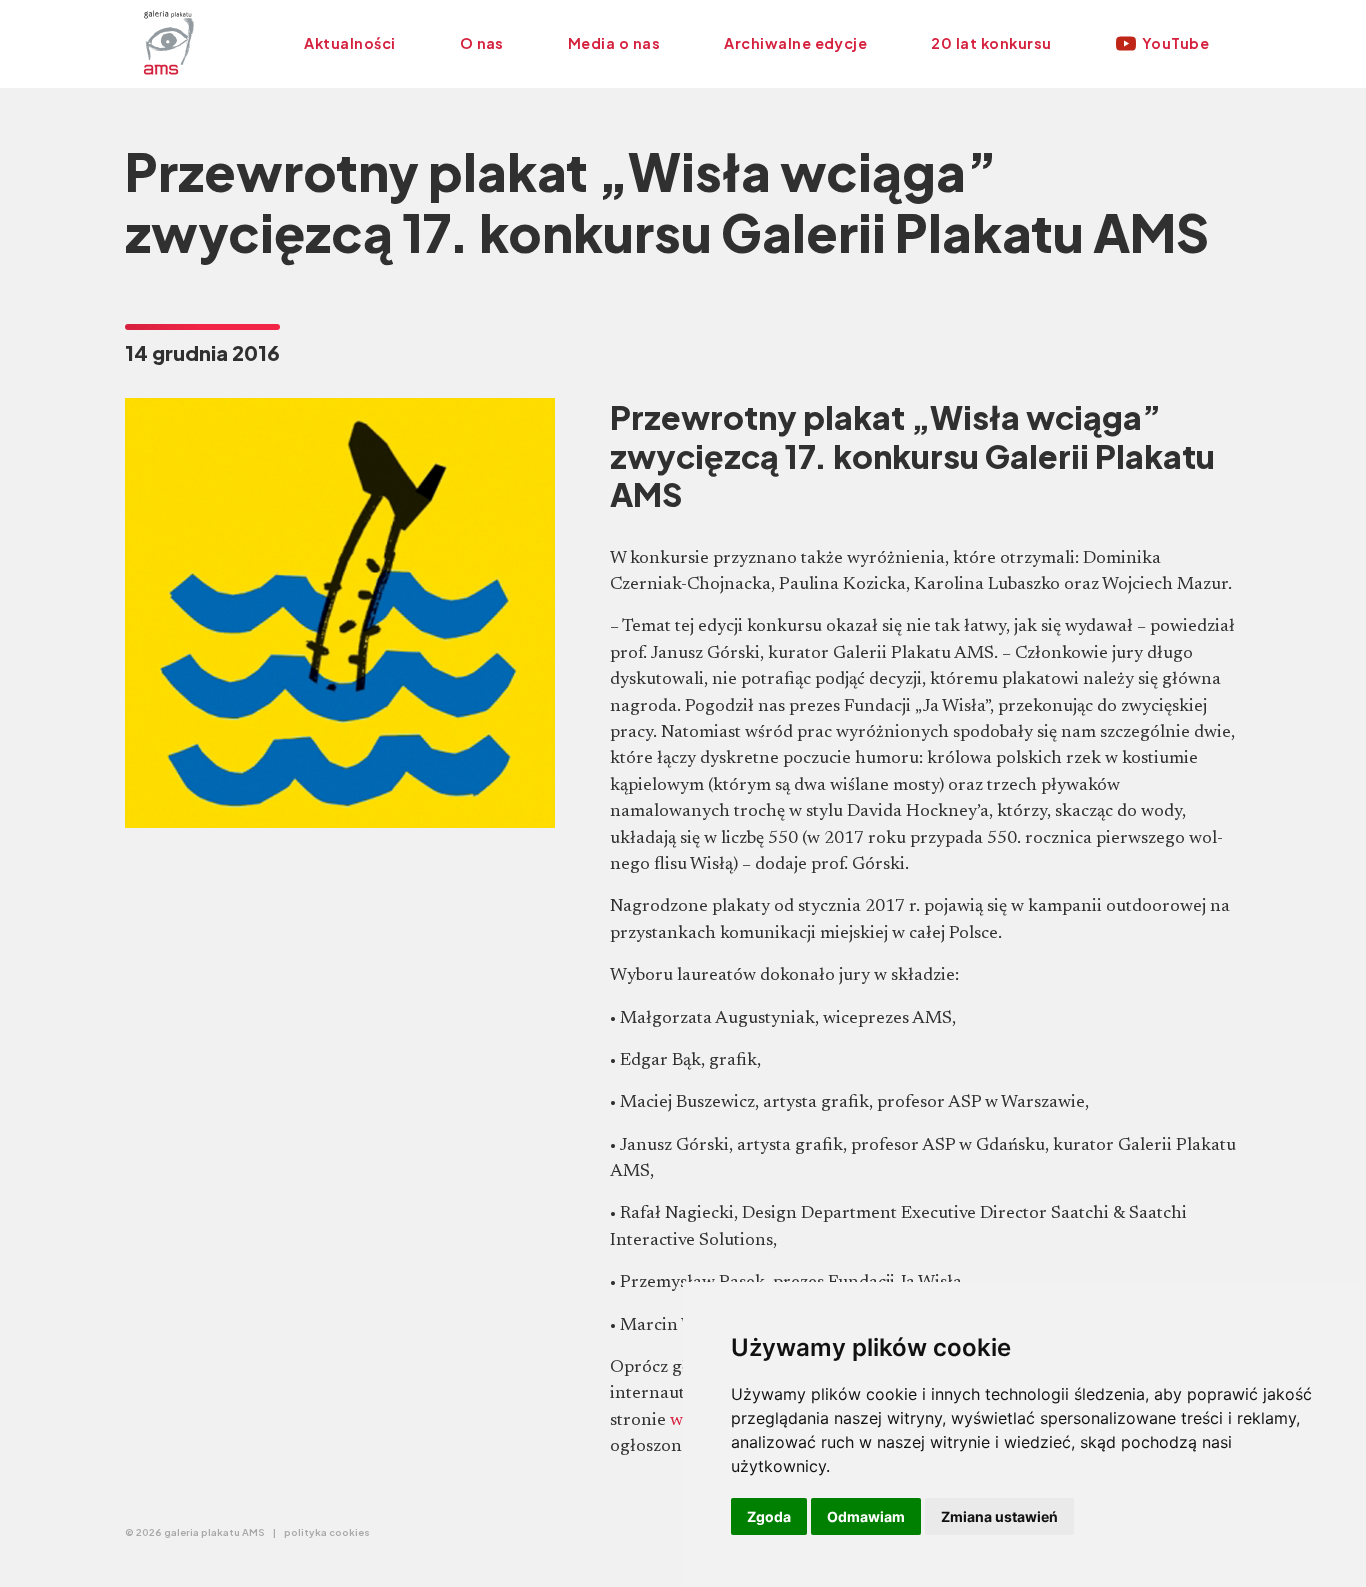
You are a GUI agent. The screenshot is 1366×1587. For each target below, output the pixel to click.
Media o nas (614, 43)
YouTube (1175, 43)
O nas (482, 43)
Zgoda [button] (769, 1516)
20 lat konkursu (991, 43)
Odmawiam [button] (866, 1516)
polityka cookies (327, 1532)
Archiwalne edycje (795, 43)
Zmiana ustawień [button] (999, 1516)
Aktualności (349, 43)
